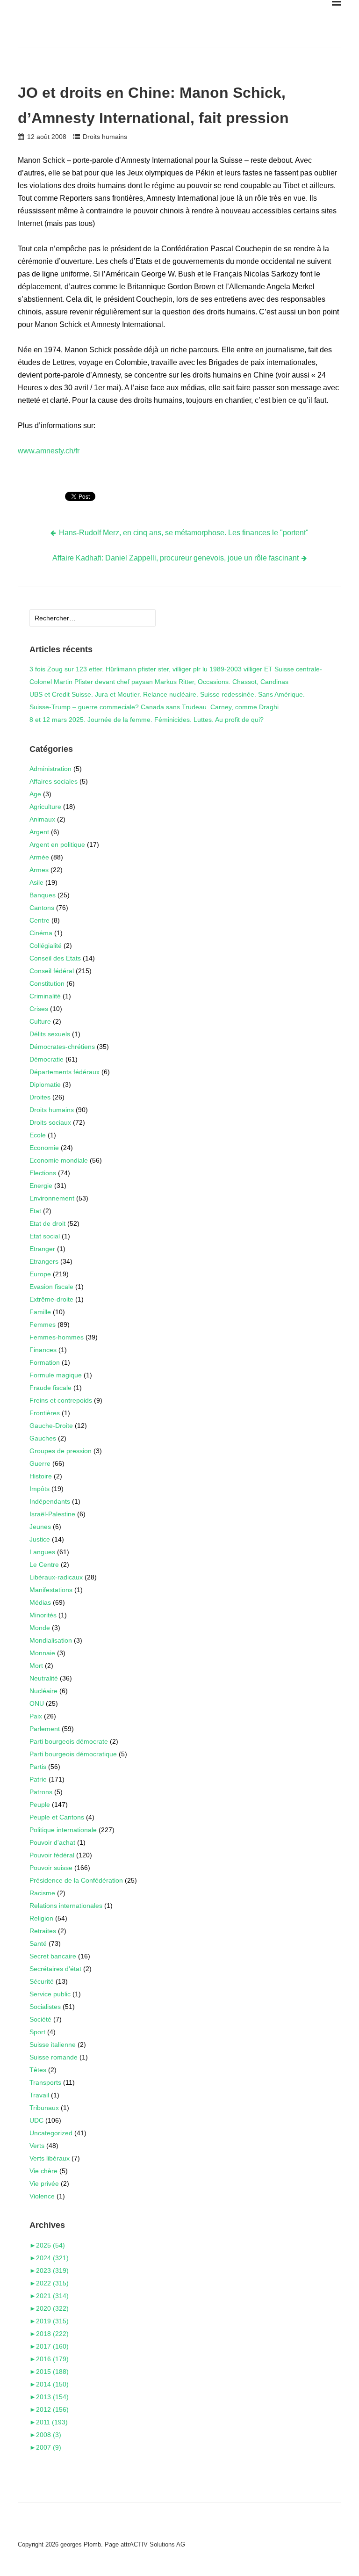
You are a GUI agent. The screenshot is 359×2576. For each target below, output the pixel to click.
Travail (39, 2095)
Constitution (47, 983)
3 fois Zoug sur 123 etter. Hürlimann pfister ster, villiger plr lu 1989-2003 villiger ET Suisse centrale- (176, 669)
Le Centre (44, 1565)
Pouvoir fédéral (52, 1855)
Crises (39, 1009)
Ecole (38, 1135)
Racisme (42, 1893)
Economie (44, 1148)
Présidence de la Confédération (76, 1880)
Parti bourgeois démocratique (73, 1754)
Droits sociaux (50, 1122)
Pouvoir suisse (51, 1868)
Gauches (43, 1438)
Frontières (45, 1413)
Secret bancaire (53, 1956)
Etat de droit (47, 1223)
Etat (35, 1211)
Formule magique (56, 1375)
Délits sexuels (50, 1034)
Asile (36, 882)
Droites (40, 1097)
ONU (37, 1703)
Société (40, 2019)
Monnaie (42, 1653)
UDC (36, 2120)
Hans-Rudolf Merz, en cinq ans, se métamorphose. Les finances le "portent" (184, 533)
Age (35, 794)
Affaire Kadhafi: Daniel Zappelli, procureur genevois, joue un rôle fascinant (176, 558)
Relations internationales (66, 1906)
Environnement (52, 1198)
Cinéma (41, 933)
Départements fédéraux (65, 1072)
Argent (39, 832)
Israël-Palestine (52, 1514)
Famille (40, 1312)
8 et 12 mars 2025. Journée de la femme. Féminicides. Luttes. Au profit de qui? (147, 720)
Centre (39, 920)
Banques (43, 895)
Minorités (43, 1615)
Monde (40, 1628)
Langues (42, 1552)
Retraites (43, 1931)
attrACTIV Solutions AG (153, 2544)
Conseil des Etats (55, 958)
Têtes (38, 2070)
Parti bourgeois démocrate (69, 1741)
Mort (36, 1666)
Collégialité (46, 946)
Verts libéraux (50, 2158)
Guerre (40, 1463)
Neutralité (44, 1678)
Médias (40, 1602)
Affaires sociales (54, 781)
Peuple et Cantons (57, 1817)
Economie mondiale (59, 1160)
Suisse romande (54, 2057)
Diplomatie (45, 1084)
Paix (36, 1716)
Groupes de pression (61, 1451)
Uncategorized (51, 2133)
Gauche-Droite (51, 1426)
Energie (41, 1186)
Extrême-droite (51, 1299)
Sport (37, 2032)
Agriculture (45, 807)
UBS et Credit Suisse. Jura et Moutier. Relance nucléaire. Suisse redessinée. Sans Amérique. (167, 694)
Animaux (42, 819)
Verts (37, 2146)
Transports (45, 2082)
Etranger (42, 1249)
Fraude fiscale (50, 1388)
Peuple (40, 1805)
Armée (39, 857)
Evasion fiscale (51, 1287)
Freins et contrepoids (61, 1400)
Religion (41, 1918)
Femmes (43, 1324)
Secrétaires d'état (55, 1969)
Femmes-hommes (57, 1337)
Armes (39, 870)
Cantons (42, 908)
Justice (40, 1539)
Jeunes (40, 1527)
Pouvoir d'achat (52, 1842)
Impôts (39, 1489)
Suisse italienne (53, 2045)
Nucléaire (43, 1691)
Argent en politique (57, 844)
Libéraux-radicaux (56, 1577)
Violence (42, 2196)
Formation (45, 1362)
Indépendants (50, 1501)
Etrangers (44, 1261)
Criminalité (45, 996)
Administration (50, 769)
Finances (43, 1350)
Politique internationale (63, 1830)
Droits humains (105, 137)
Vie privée (44, 2183)
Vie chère (43, 2171)
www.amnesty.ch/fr (49, 451)
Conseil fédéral (52, 971)
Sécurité (42, 1981)
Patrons (41, 1792)
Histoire (41, 1476)
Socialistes (45, 2007)
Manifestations (51, 1590)
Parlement (45, 1729)
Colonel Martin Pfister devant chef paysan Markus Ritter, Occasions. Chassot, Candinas (159, 682)
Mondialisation (51, 1640)
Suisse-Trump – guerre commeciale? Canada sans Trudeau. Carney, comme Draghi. (155, 707)
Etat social (45, 1236)
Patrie (38, 1779)
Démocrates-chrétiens (62, 1047)
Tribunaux (44, 2108)
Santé (38, 1943)
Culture (40, 1021)
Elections (43, 1173)
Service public (50, 1994)
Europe (40, 1274)
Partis (38, 1767)
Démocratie (47, 1059)
